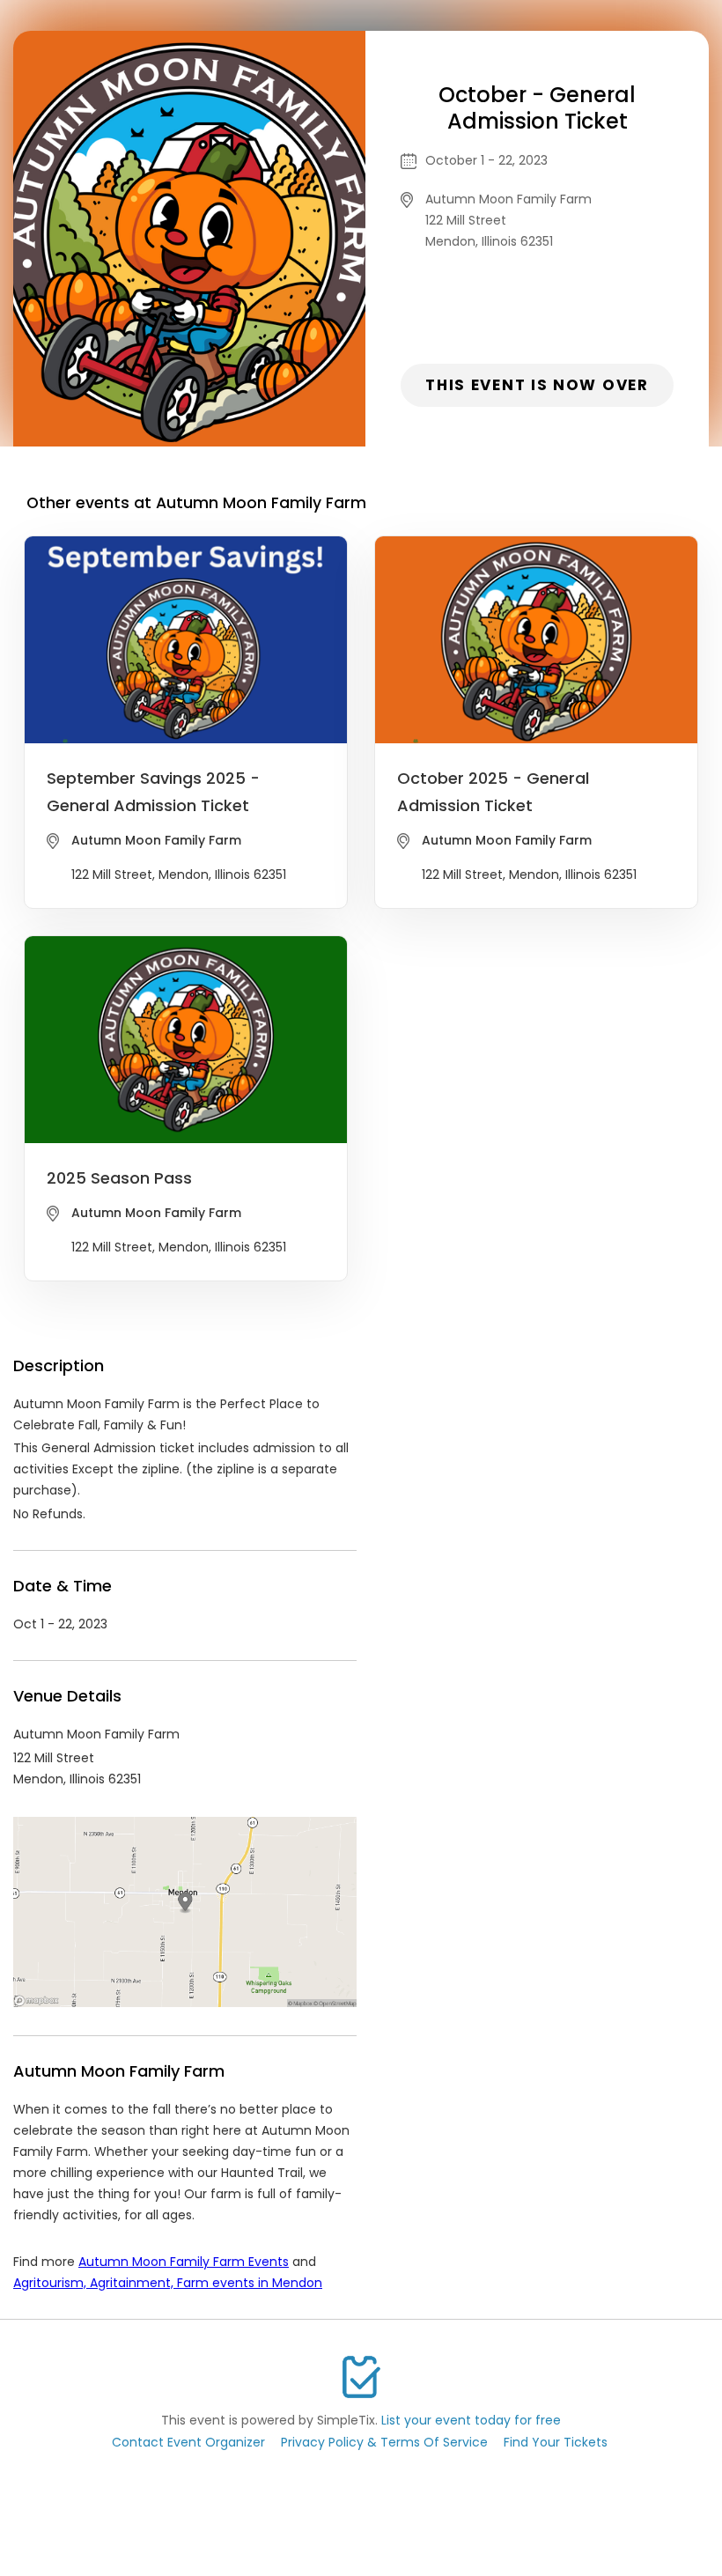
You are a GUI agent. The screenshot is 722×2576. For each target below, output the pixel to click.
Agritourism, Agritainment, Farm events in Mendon (168, 2283)
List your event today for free (471, 2420)
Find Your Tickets (556, 2442)
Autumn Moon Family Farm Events (184, 2262)
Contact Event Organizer (188, 2442)
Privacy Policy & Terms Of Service (384, 2442)
